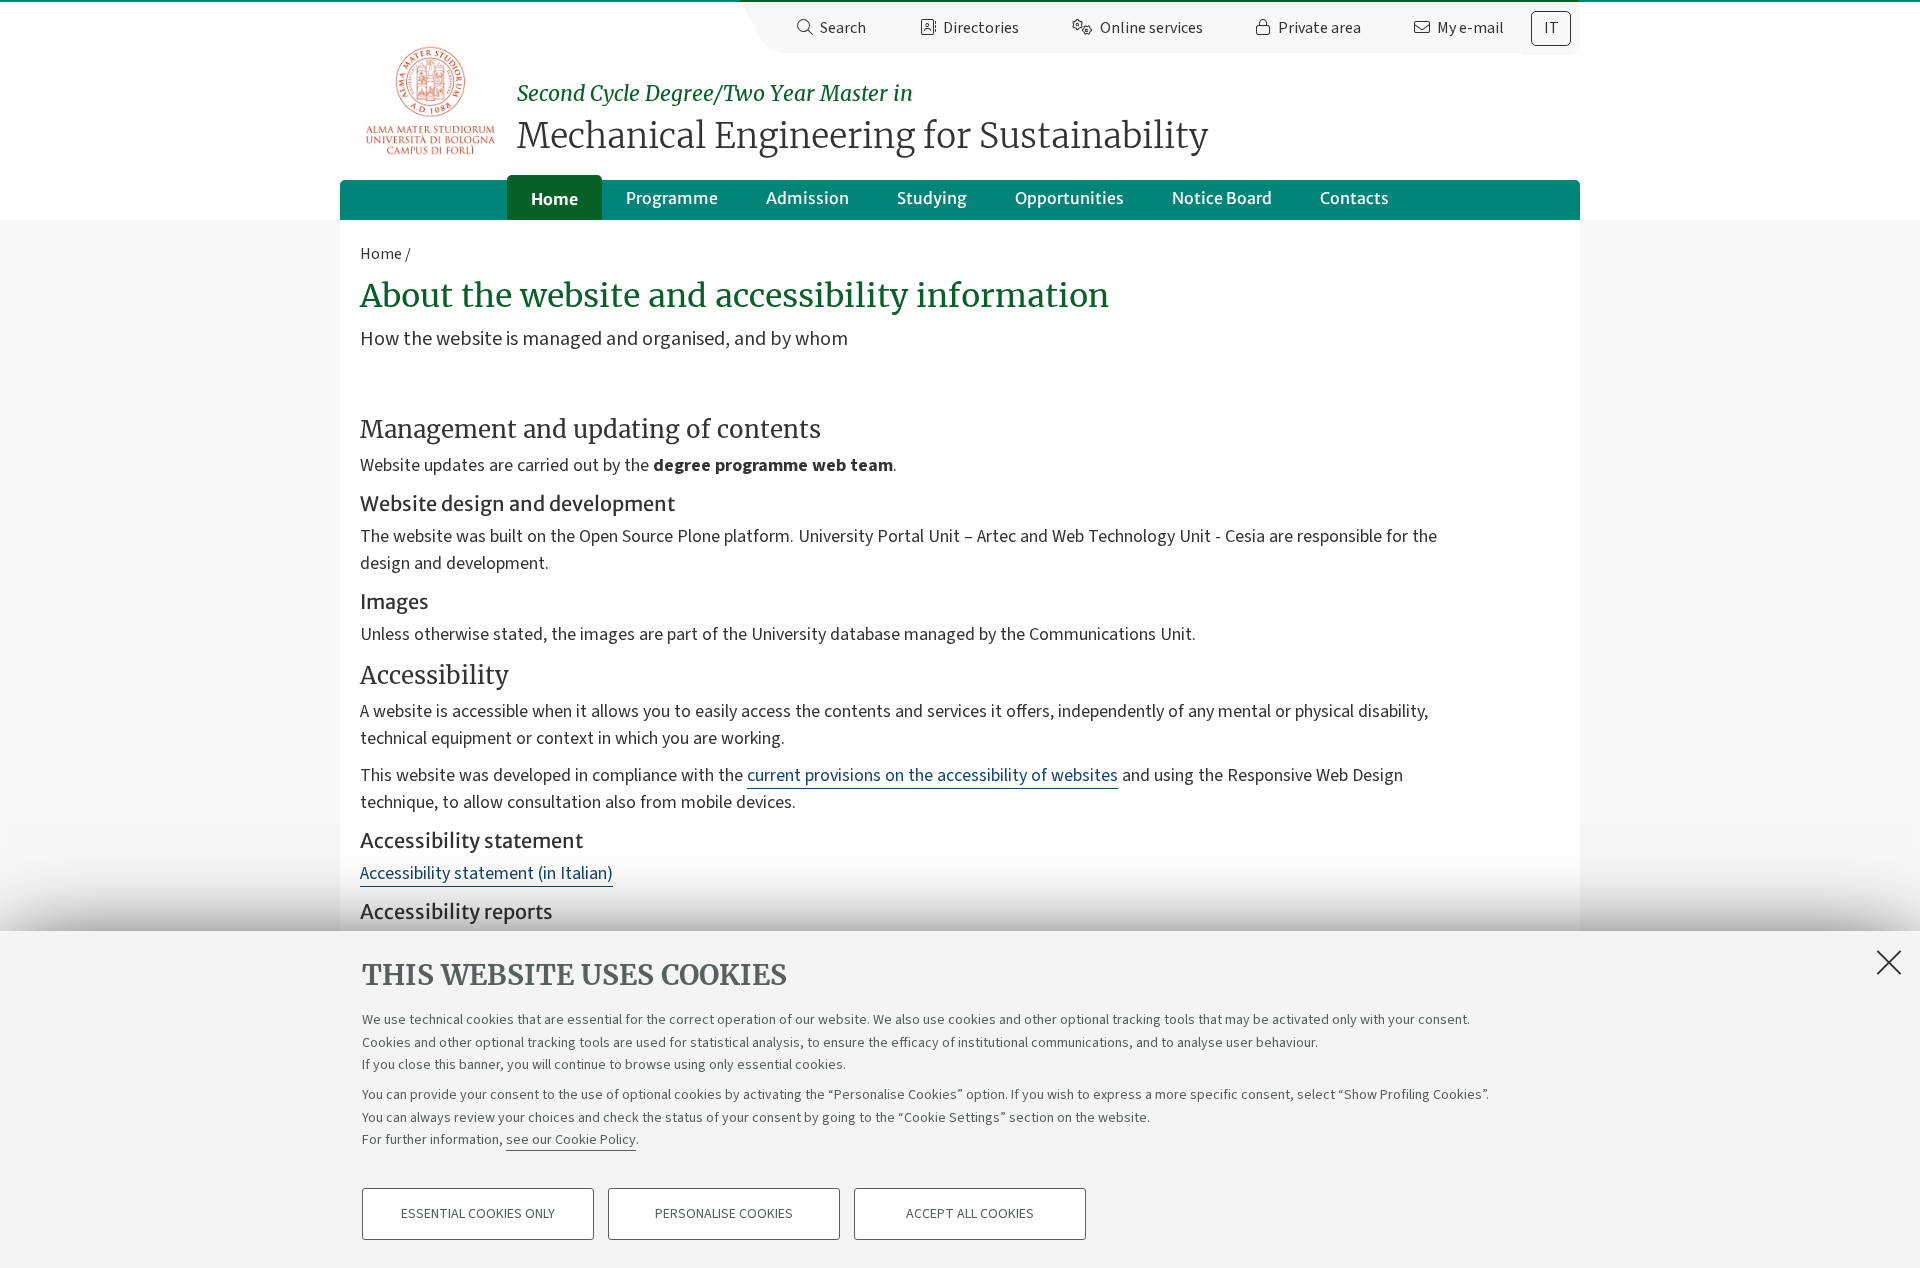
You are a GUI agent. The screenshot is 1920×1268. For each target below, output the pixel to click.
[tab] (1551, 28)
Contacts (1354, 198)
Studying (932, 198)
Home (554, 199)
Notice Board (1222, 198)
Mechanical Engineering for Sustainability (862, 118)
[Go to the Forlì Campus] (430, 100)
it (1551, 28)
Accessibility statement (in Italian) (486, 873)
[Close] (1889, 962)
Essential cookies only (478, 1214)
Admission (807, 198)
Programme (672, 198)
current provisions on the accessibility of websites (932, 775)
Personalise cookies (724, 1214)
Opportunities (1069, 198)
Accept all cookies (970, 1214)
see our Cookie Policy (571, 1140)
